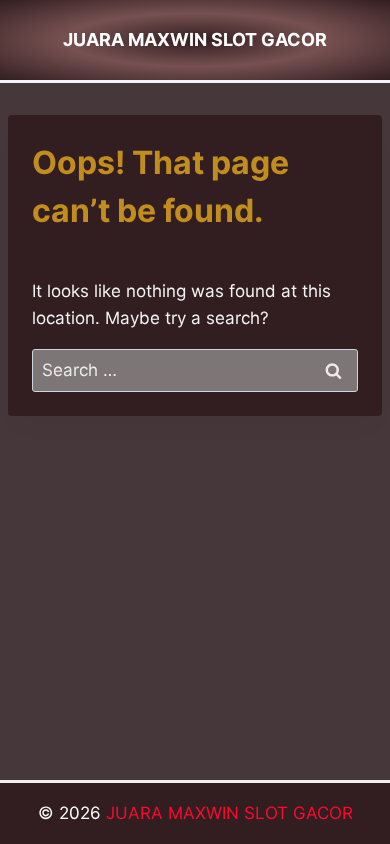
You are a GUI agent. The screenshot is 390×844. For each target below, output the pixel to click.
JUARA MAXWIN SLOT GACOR (229, 813)
